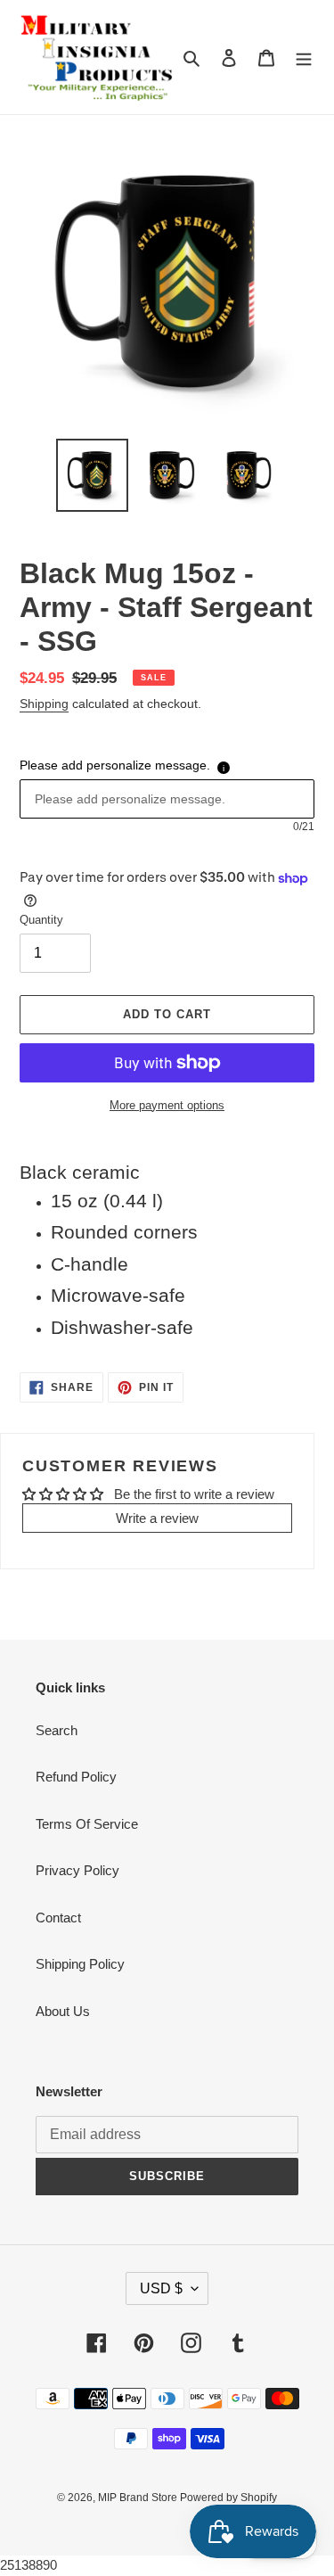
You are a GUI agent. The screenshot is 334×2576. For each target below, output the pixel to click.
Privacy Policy (77, 1870)
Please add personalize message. (115, 765)
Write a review (157, 1518)
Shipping (44, 704)
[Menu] (304, 58)
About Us (63, 2011)
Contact (58, 1918)
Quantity (41, 920)
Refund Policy (76, 1777)
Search (57, 1730)
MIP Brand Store (139, 2498)
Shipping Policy (80, 1964)
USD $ (161, 2288)
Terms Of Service (87, 1824)
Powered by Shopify (228, 2498)
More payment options (167, 1105)
